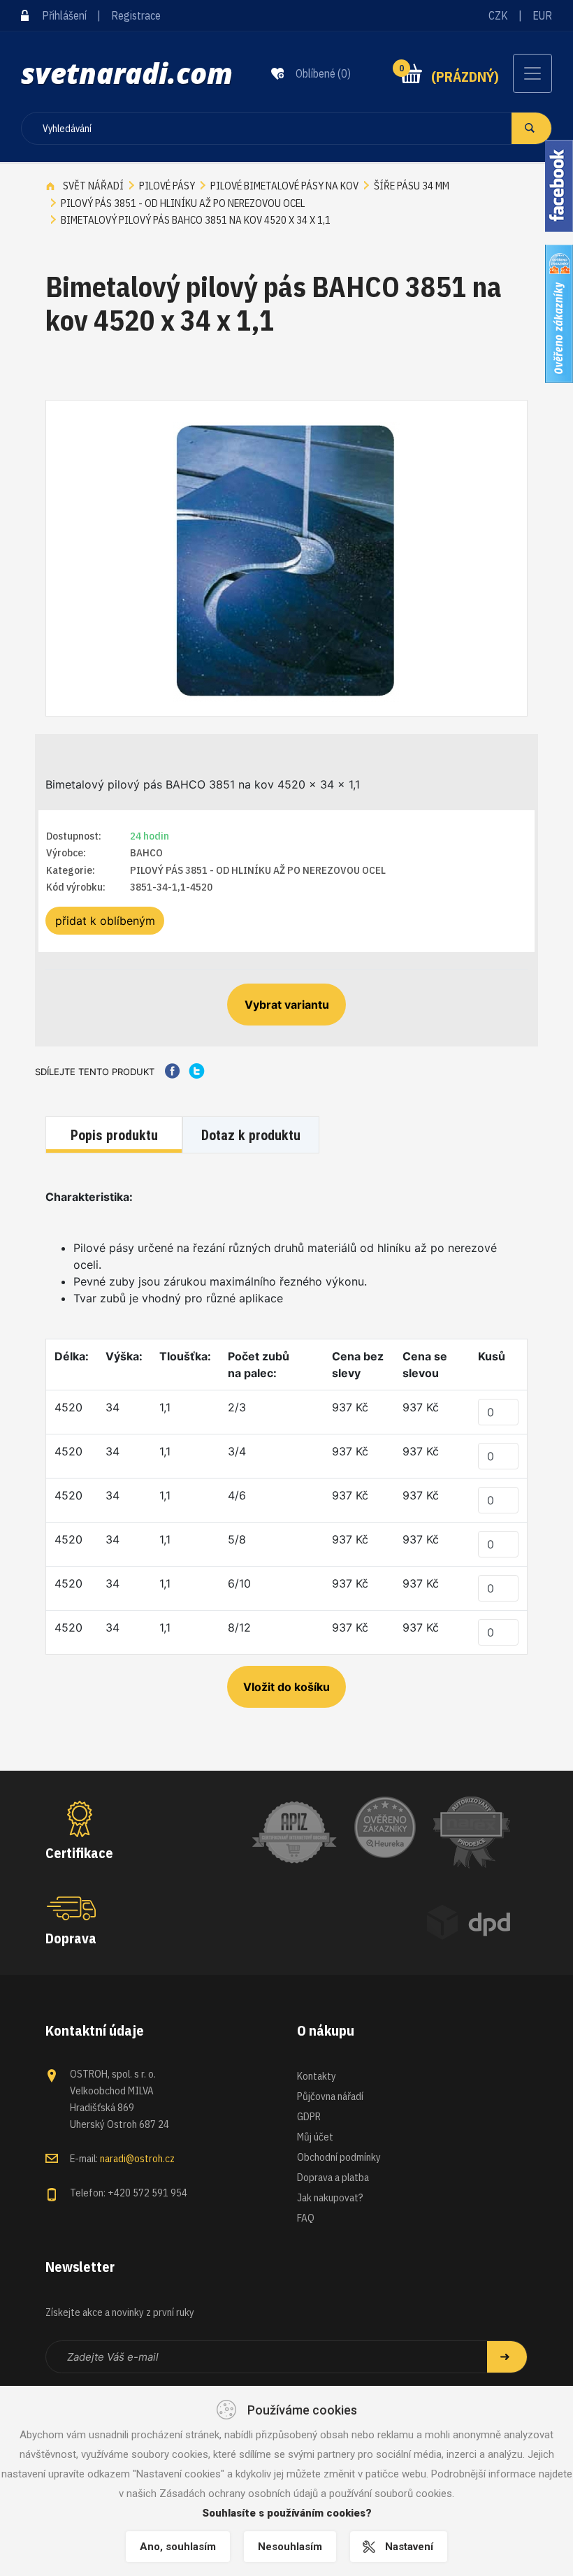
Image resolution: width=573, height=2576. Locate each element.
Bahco (146, 852)
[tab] (116, 1136)
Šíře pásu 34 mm (412, 186)
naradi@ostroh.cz (137, 2158)
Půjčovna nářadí (330, 2096)
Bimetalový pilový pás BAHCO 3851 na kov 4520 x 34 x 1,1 (196, 220)
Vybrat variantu (287, 1005)
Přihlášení (64, 15)
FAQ (306, 2218)
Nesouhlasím (290, 2547)
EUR (542, 15)
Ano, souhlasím (178, 2547)
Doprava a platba (333, 2177)
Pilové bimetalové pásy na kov (284, 186)
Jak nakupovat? (330, 2197)
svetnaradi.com (127, 73)
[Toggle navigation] (532, 73)
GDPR (309, 2116)
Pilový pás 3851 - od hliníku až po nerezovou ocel (183, 203)
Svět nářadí (93, 186)
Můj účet (315, 2137)
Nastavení (409, 2547)
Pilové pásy (167, 186)
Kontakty (317, 2076)
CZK (498, 15)
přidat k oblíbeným (105, 921)
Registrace (136, 15)
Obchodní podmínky (339, 2157)
